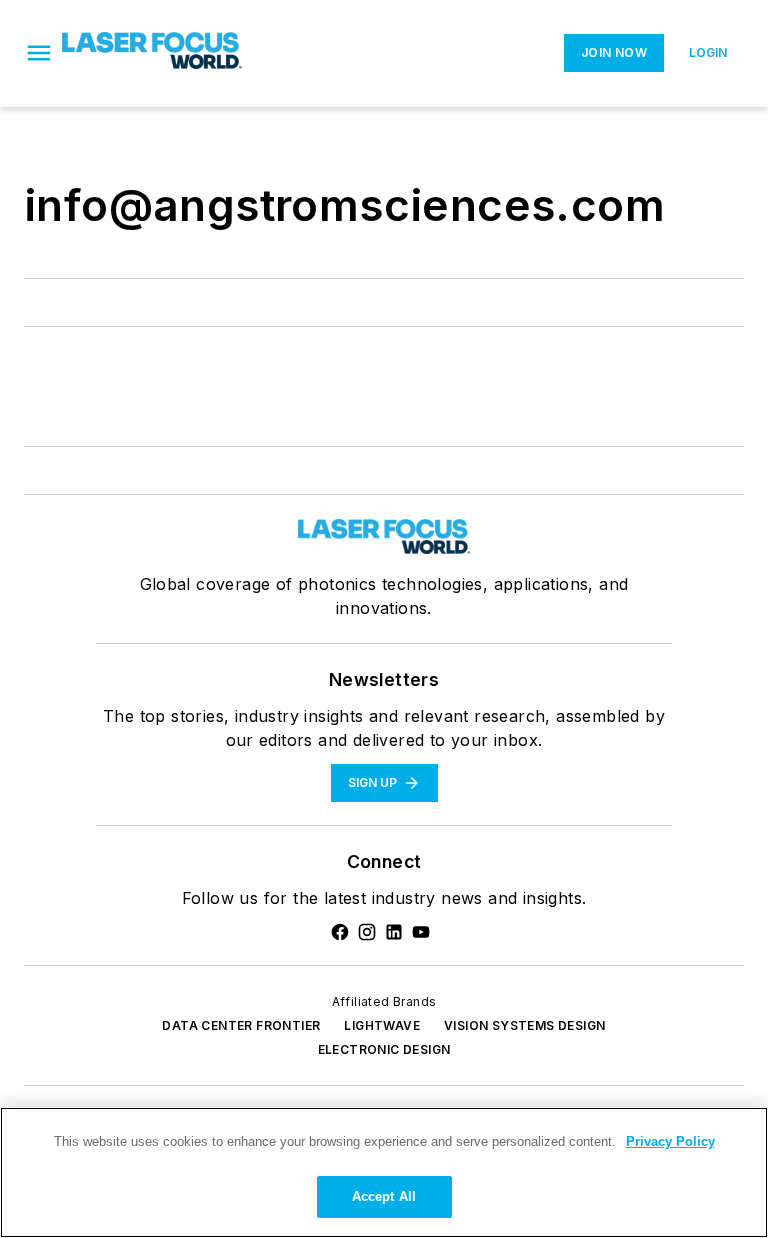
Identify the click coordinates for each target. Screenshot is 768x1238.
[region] (384, 1172)
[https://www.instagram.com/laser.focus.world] (367, 932)
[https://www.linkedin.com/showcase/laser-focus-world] (394, 932)
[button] (39, 53)
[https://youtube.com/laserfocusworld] (421, 932)
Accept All (384, 1196)
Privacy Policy (670, 1141)
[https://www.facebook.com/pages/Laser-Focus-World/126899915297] (340, 932)
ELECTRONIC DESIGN (384, 1049)
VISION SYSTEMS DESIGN (524, 1025)
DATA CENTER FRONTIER (241, 1025)
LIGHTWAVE (382, 1025)
